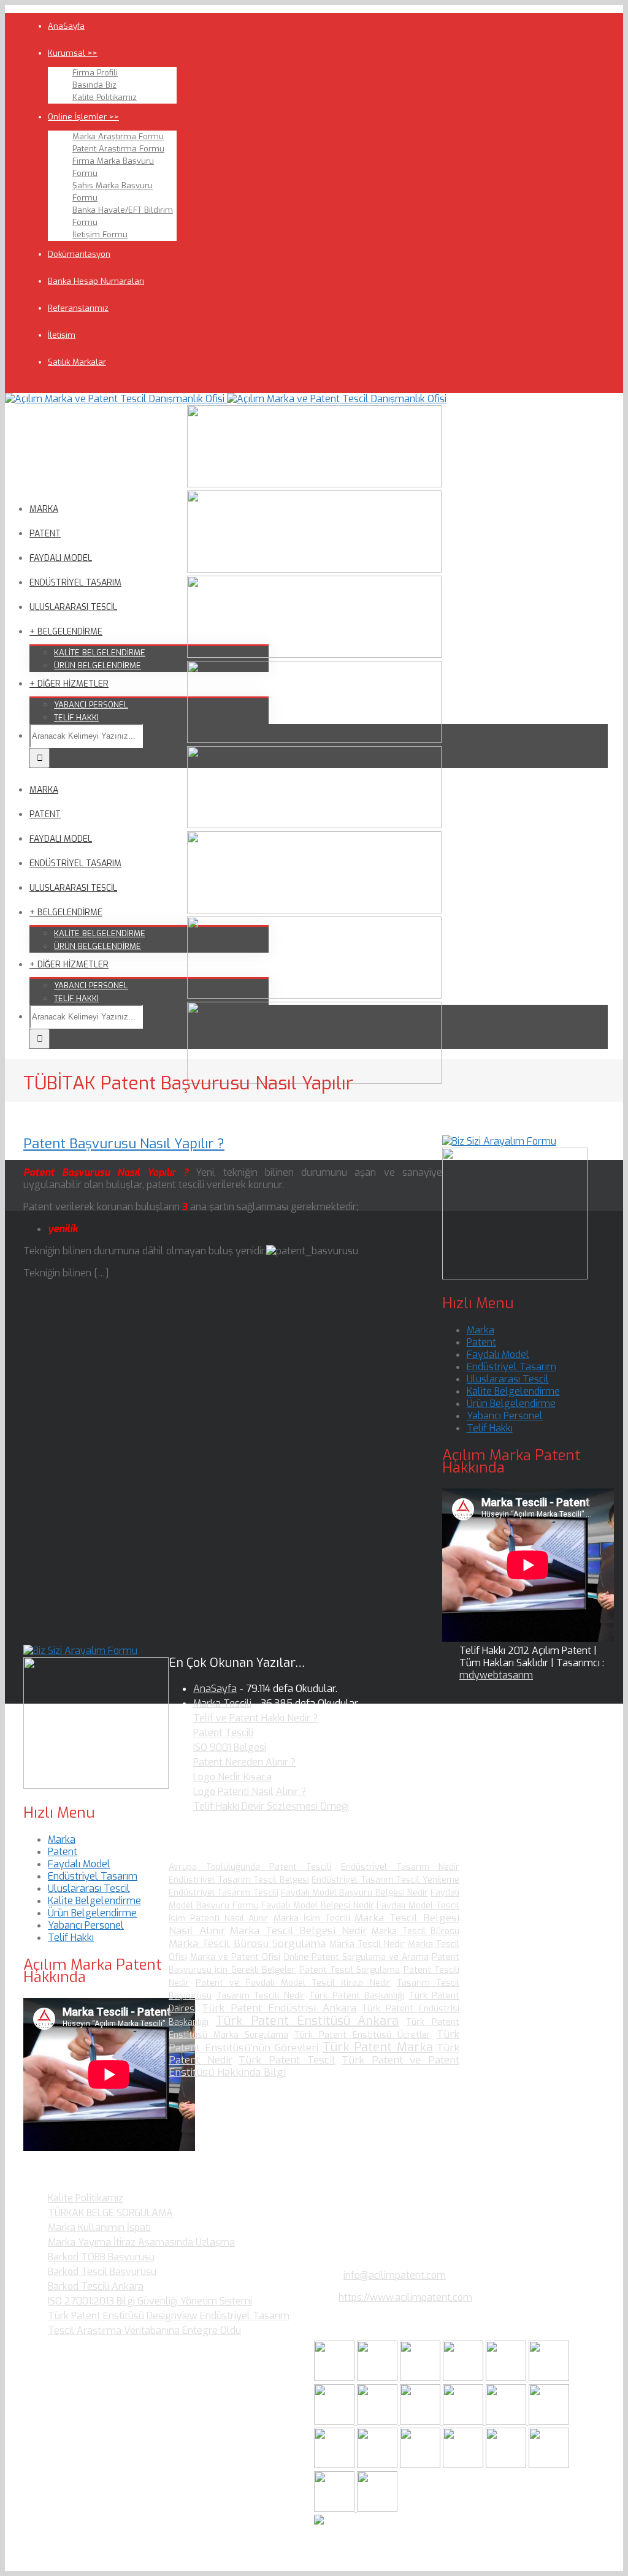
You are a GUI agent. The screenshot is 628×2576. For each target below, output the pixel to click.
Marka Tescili (222, 1703)
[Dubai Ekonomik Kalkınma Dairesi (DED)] (378, 2378)
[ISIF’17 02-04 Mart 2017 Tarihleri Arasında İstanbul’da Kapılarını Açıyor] (549, 2378)
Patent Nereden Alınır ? (244, 1762)
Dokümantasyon (79, 254)
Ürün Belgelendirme (511, 1404)
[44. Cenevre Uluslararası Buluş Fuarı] (421, 2421)
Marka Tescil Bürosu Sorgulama (247, 1944)
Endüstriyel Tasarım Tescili (224, 1893)
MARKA (44, 509)
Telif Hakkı (490, 1428)
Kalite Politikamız (105, 97)
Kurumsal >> (73, 53)
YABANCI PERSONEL (91, 705)
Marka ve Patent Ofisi (235, 1957)
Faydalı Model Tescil (418, 1906)
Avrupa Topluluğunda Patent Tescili (250, 1867)
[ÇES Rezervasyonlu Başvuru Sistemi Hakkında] (335, 2465)
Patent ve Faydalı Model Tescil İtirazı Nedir (293, 1983)
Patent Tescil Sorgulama (350, 1970)
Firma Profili (95, 73)
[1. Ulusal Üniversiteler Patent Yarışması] (421, 2378)
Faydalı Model (498, 1355)
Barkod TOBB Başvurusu (101, 2257)
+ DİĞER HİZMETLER (69, 684)
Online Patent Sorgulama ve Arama (356, 1957)
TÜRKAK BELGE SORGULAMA (110, 2213)
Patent (481, 1342)
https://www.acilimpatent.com (405, 2297)
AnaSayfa (66, 26)
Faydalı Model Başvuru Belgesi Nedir (354, 1893)
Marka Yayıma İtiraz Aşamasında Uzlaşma (141, 2242)
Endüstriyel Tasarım (511, 1367)
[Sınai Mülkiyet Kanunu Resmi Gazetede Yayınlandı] (335, 2421)
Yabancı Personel (505, 1416)
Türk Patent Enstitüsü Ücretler (362, 2035)
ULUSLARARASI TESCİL (73, 607)
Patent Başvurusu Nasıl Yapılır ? (124, 1144)
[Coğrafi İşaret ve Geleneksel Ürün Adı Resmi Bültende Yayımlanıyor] (507, 2378)
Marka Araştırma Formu (118, 136)
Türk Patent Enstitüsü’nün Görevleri (314, 2041)
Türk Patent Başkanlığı (357, 1996)
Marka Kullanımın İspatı (99, 2227)
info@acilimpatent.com (395, 2275)
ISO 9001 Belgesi (230, 1747)
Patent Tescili (223, 1733)
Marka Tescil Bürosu (415, 1931)
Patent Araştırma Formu (118, 149)
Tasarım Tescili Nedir (261, 1996)
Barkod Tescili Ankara (96, 2286)
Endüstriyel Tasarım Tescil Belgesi (239, 1880)
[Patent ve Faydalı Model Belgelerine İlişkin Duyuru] (378, 2465)
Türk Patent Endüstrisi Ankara (279, 2008)
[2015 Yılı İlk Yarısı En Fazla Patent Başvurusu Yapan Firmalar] (549, 2421)
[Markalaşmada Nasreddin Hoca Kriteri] (464, 2421)
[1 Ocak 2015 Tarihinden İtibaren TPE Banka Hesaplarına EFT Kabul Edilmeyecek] (335, 2508)
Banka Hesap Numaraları (96, 281)
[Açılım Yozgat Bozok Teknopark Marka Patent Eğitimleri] (335, 2378)
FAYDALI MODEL (61, 558)
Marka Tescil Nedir (367, 1944)
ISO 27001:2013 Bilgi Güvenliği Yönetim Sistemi (150, 2301)
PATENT (45, 534)
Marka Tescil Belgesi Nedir (298, 1931)
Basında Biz (94, 85)
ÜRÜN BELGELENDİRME (98, 665)
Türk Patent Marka (378, 2047)
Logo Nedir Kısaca (232, 1777)
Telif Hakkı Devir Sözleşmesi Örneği (271, 1806)
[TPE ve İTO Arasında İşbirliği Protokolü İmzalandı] (377, 2508)
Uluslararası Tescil (508, 1379)
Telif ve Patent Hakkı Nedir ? (255, 1718)
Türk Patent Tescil (287, 2060)
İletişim (62, 335)
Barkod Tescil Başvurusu (102, 2272)
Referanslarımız (78, 308)
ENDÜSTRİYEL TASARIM (75, 583)
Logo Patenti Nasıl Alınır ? (250, 1792)
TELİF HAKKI (76, 718)
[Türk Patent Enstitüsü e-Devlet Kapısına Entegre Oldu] (549, 2465)
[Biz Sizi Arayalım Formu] (499, 1141)
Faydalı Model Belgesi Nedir (317, 1906)
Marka (481, 1330)
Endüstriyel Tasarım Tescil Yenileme (385, 1880)
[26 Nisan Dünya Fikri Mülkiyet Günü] (421, 2465)
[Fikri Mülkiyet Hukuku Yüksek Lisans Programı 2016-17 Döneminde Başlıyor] (507, 2421)
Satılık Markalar (77, 362)
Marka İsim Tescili (312, 1919)
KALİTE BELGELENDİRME (100, 653)
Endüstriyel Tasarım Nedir (400, 1867)
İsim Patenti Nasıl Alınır (219, 1919)
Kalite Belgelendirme (513, 1391)
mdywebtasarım (496, 1675)
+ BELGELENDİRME (66, 632)
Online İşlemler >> (83, 117)
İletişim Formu (100, 234)
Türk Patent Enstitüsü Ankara (308, 2021)
